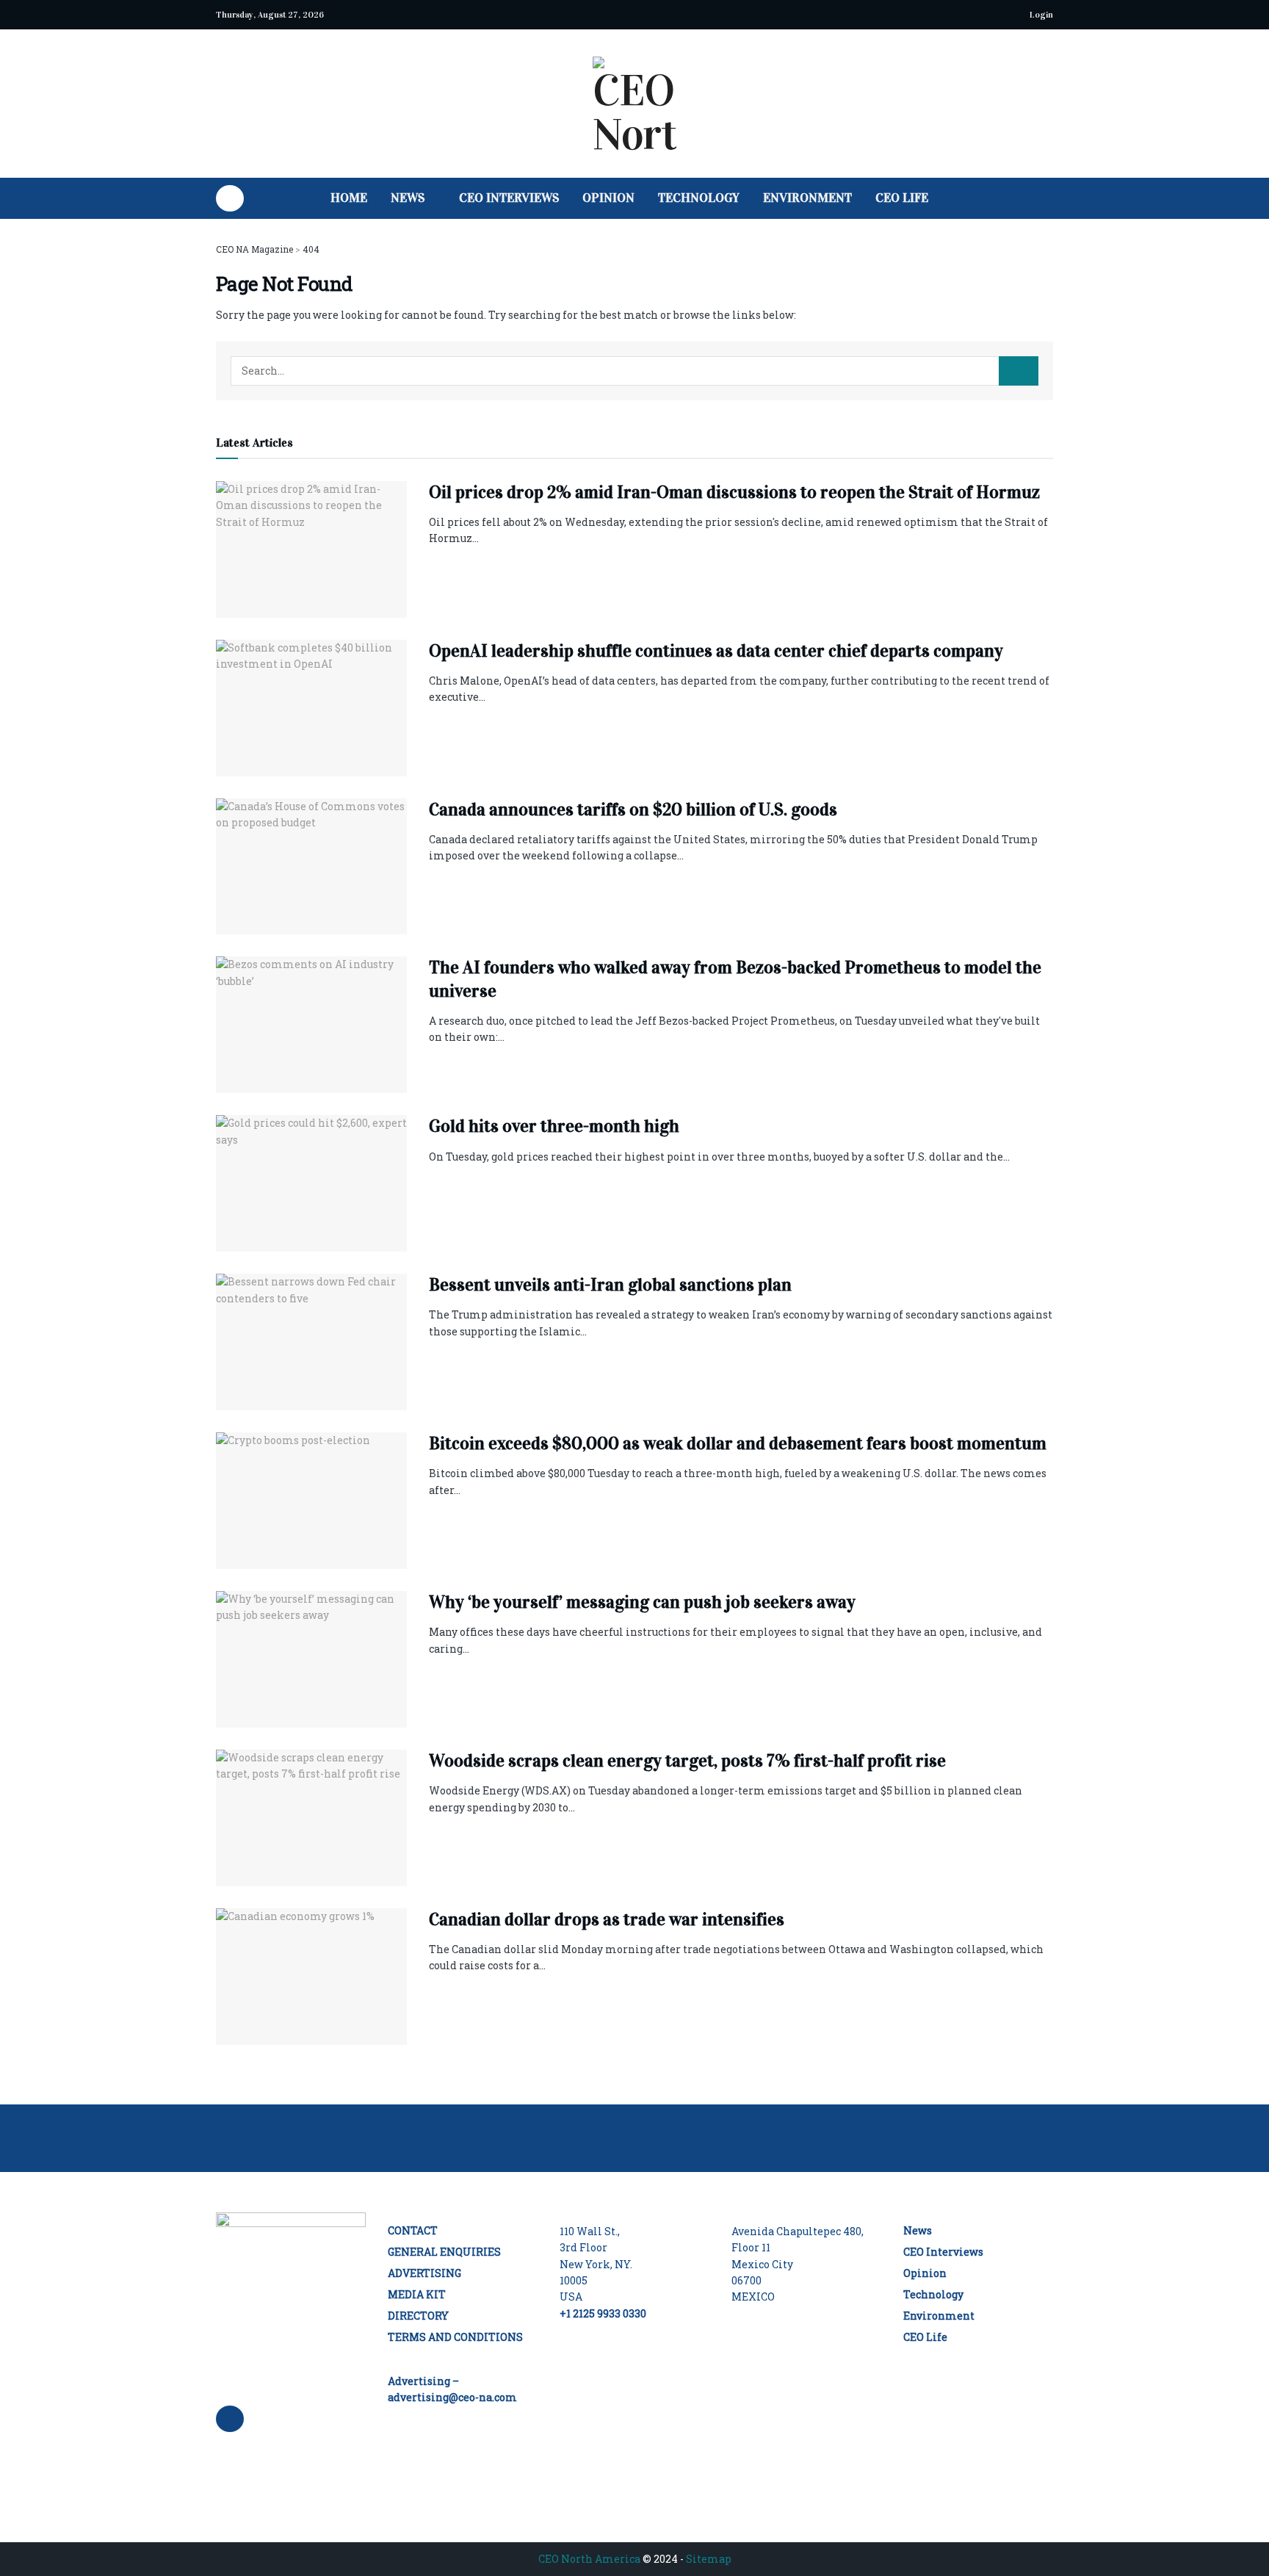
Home (349, 198)
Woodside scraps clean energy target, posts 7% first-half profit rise (687, 1761)
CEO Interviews (509, 198)
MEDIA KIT (417, 2294)
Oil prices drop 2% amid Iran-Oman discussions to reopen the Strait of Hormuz (734, 492)
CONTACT (413, 2230)
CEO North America (589, 2559)
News (408, 198)
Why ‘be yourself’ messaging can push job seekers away (642, 1602)
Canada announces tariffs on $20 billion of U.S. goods (633, 809)
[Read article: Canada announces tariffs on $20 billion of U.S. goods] (311, 867)
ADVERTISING (424, 2273)
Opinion (608, 198)
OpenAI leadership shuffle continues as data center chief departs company (716, 651)
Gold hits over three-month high (554, 1126)
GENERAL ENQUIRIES (444, 2252)
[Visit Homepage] (634, 104)
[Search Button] (1048, 198)
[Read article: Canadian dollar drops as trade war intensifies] (311, 1977)
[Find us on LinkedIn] (230, 198)
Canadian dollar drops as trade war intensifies (607, 1919)
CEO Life (902, 198)
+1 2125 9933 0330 (603, 2313)
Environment (807, 198)
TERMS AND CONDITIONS (455, 2337)
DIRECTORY (418, 2316)
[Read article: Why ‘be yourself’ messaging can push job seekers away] (311, 1659)
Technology (699, 198)
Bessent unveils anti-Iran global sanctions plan (610, 1285)
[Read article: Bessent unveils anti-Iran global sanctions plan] (311, 1342)
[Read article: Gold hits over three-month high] (311, 1183)
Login (1040, 15)
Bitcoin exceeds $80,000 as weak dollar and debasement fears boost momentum (738, 1443)
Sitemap (709, 2559)
